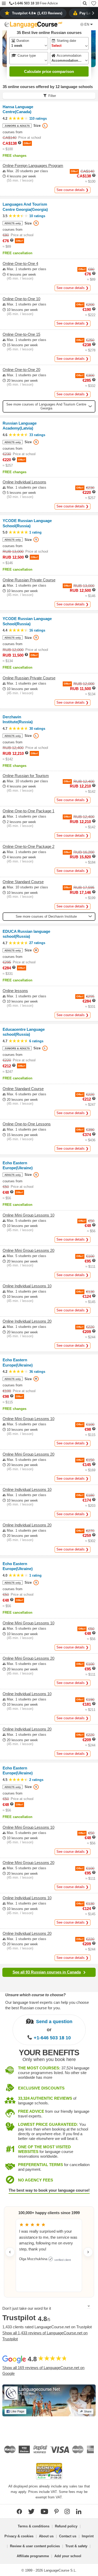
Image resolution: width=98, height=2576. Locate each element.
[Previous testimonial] (10, 2252)
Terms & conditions (34, 2526)
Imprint (88, 2536)
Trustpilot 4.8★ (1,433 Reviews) (37, 13)
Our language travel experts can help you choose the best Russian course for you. (47, 2005)
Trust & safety (76, 2546)
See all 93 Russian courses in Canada (47, 1972)
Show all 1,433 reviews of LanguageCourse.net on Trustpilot (45, 2336)
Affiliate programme (33, 2556)
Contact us (68, 2536)
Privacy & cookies (19, 2536)
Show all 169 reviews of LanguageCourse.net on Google (43, 2371)
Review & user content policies (35, 2546)
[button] (4, 4)
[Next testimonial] (88, 2252)
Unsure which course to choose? (35, 1995)
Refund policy (66, 2526)
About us (46, 2536)
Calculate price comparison (49, 71)
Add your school (68, 2556)
